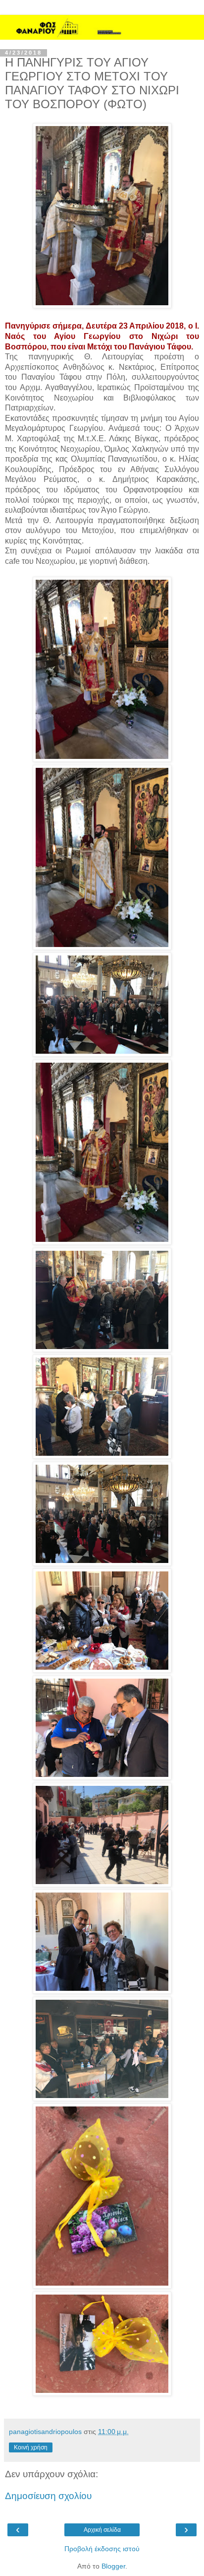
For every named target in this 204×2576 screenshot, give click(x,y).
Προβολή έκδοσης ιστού (102, 2549)
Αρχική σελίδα (102, 2530)
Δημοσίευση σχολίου (48, 2496)
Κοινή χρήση (31, 2447)
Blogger (113, 2566)
